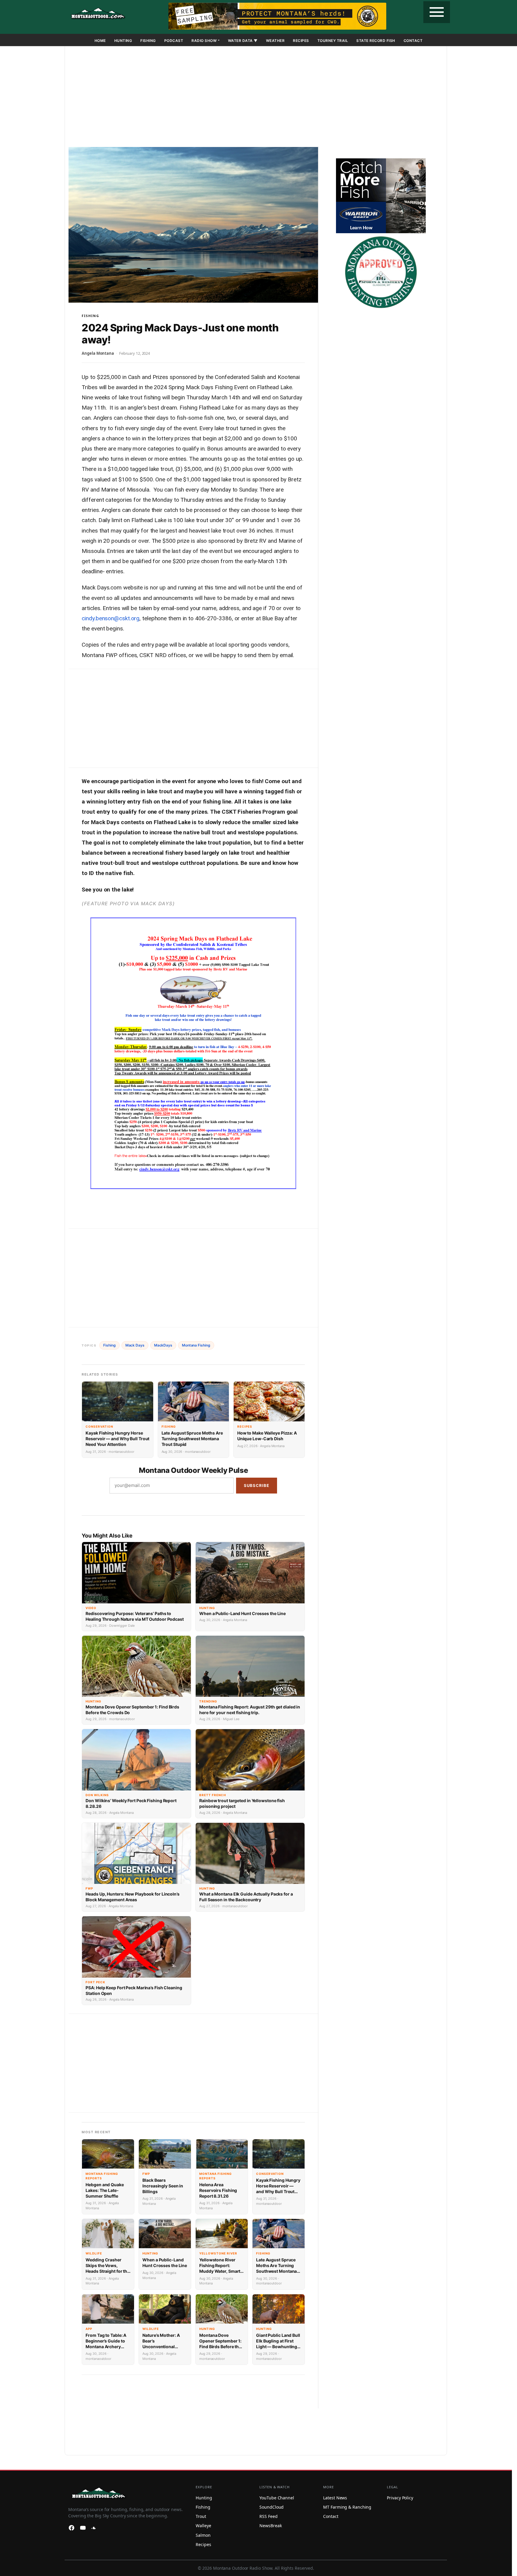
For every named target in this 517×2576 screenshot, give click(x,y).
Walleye (203, 2526)
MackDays (163, 1345)
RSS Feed (268, 2516)
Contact (413, 41)
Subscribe (257, 1485)
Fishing (148, 41)
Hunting (123, 41)
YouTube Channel (277, 2498)
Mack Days (135, 1345)
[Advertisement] (256, 98)
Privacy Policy (400, 2498)
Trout (201, 2516)
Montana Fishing (196, 1345)
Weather (275, 41)
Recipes (301, 41)
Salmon (203, 2535)
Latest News (335, 2498)
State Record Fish (376, 41)
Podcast (174, 41)
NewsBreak (270, 2526)
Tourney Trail (333, 41)
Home (100, 41)
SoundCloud (272, 2507)
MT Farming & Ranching (347, 2507)
